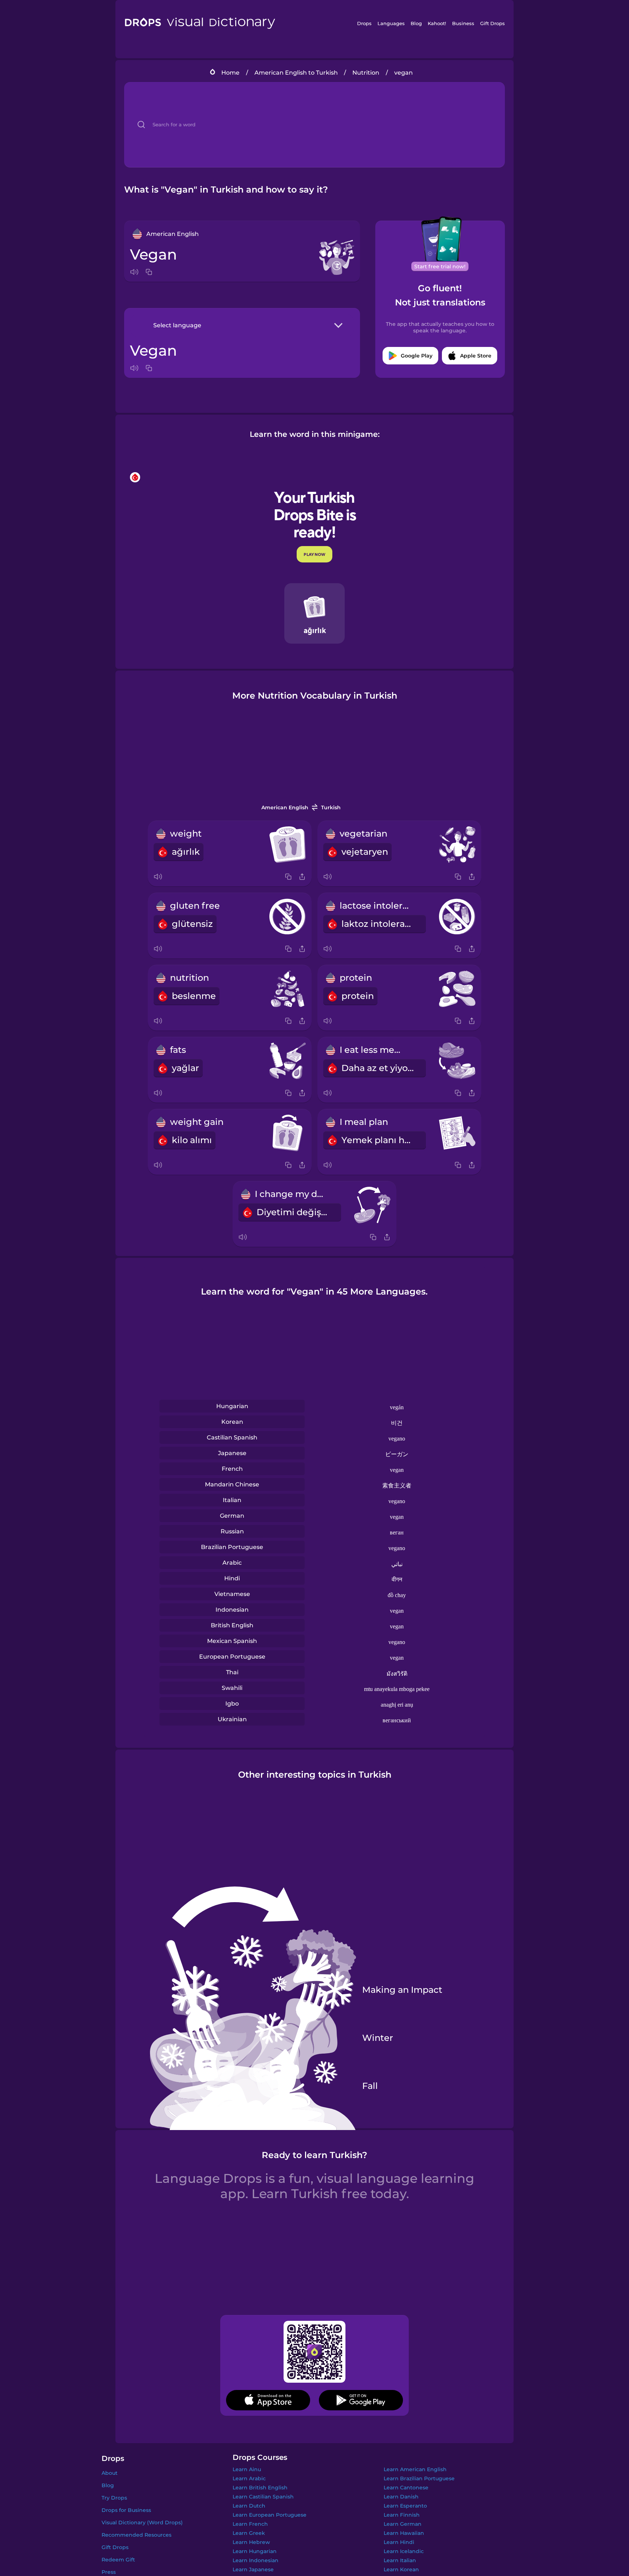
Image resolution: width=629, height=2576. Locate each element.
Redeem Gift (118, 2560)
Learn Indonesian (256, 2560)
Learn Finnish (402, 2515)
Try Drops (114, 2498)
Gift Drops (492, 23)
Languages (391, 23)
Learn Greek (249, 2533)
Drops (364, 23)
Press (109, 2572)
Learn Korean (401, 2569)
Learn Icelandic (404, 2551)
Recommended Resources (137, 2535)
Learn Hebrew (251, 2542)
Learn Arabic (249, 2478)
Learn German (403, 2524)
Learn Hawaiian (404, 2533)
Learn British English (260, 2488)
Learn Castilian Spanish (263, 2497)
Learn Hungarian (255, 2551)
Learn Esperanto (405, 2506)
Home (230, 73)
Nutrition (366, 73)
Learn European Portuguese (270, 2515)
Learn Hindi (399, 2542)
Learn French (250, 2524)
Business (463, 23)
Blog (416, 23)
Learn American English (415, 2469)
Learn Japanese (253, 2569)
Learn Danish (401, 2497)
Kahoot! (437, 23)
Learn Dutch (249, 2506)
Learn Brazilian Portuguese (419, 2478)
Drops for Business (126, 2510)
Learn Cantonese (406, 2488)
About (110, 2473)
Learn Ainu (247, 2469)
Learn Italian (400, 2560)
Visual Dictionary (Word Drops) (142, 2522)
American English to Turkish (296, 73)
